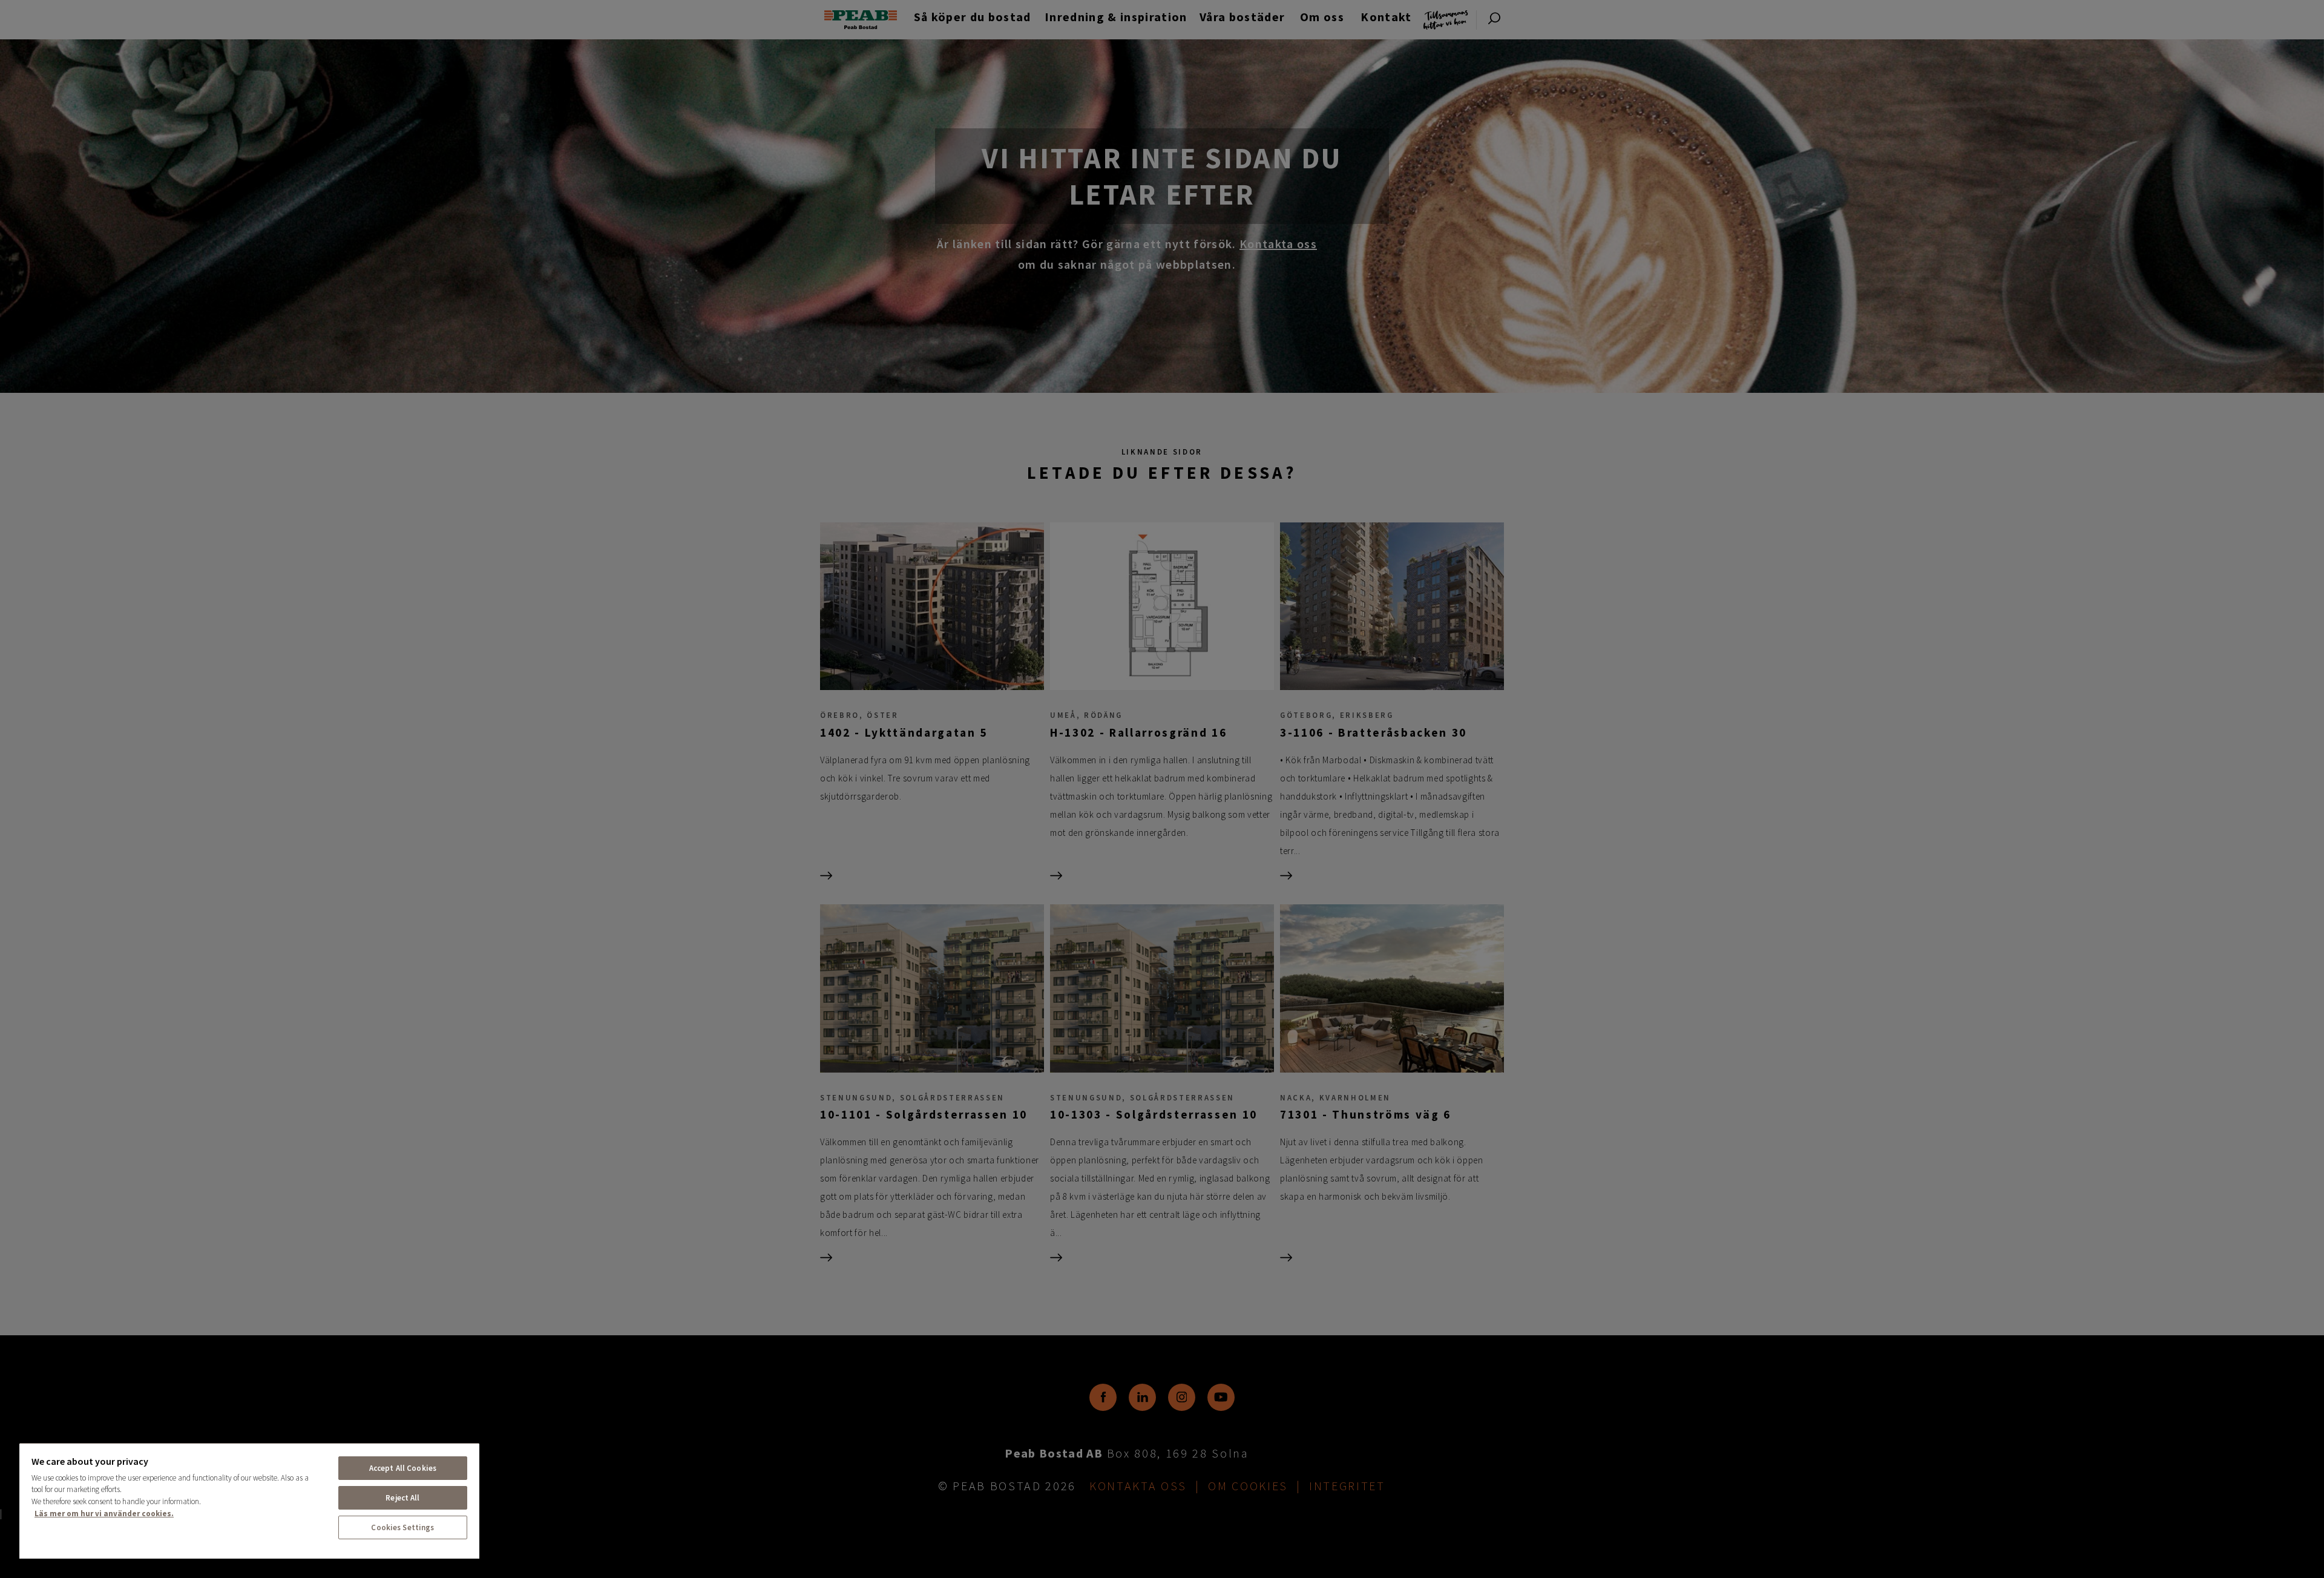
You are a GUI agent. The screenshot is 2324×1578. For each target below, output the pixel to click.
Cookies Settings (402, 1527)
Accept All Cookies (403, 1468)
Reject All (402, 1498)
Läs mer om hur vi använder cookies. (104, 1514)
